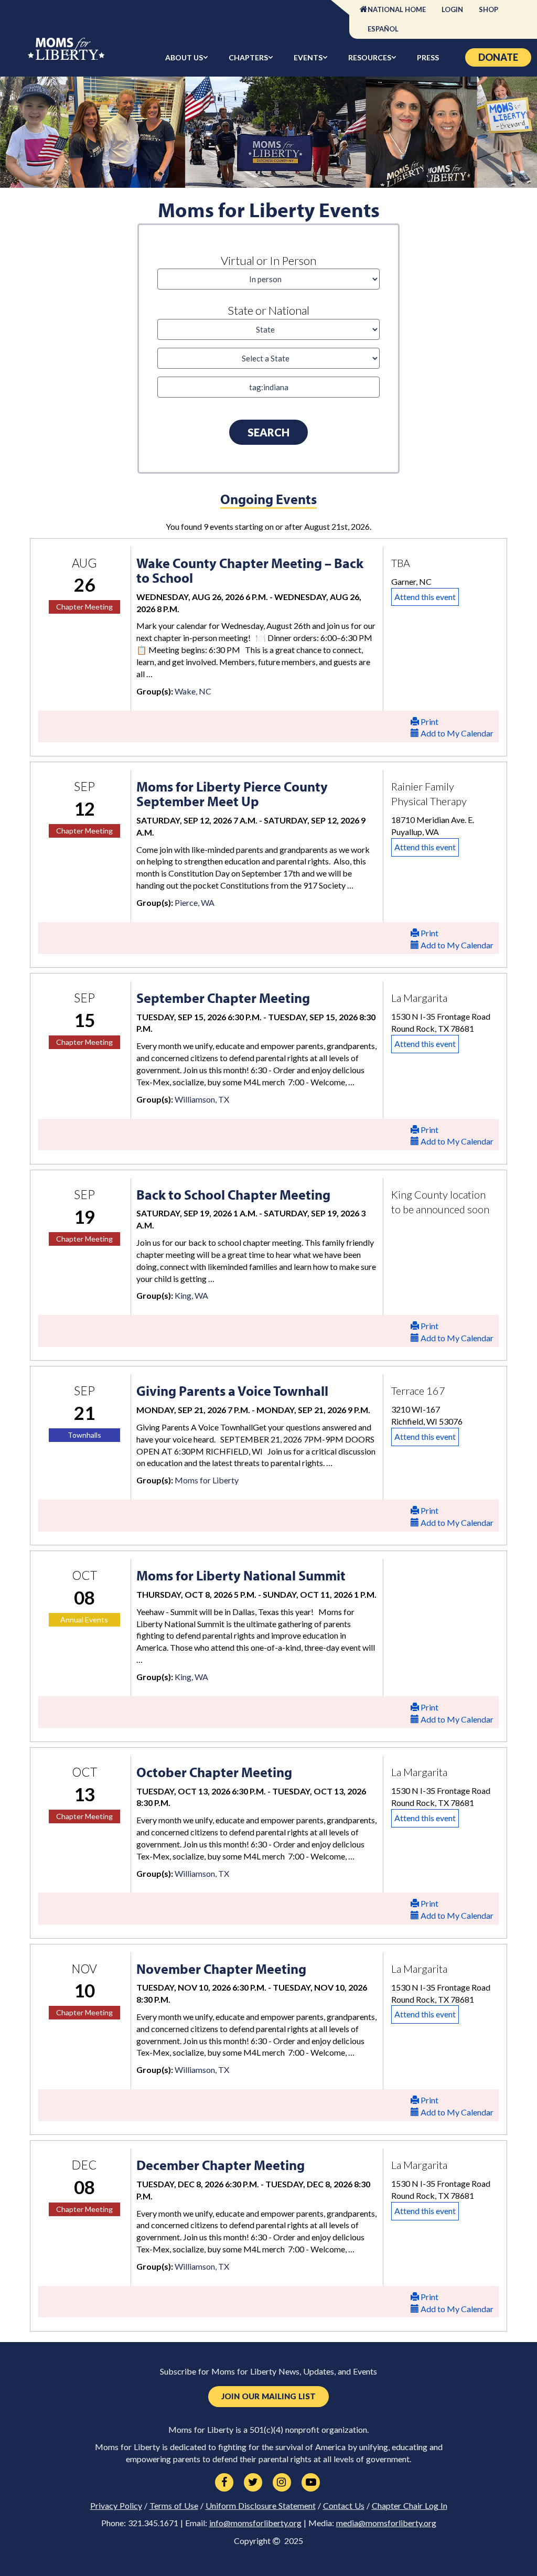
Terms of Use (174, 2506)
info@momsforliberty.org (255, 2523)
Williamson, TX (202, 1099)
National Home (397, 9)
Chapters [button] (248, 57)
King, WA (191, 1295)
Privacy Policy (116, 2506)
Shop (488, 9)
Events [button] (308, 57)
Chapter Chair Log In (410, 2506)
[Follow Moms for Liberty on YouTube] (311, 2483)
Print (429, 722)
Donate (498, 57)
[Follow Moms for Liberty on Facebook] (224, 2483)
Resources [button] (370, 57)
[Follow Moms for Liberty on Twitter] (253, 2483)
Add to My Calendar (456, 733)
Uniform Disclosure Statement (261, 2506)
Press (428, 57)
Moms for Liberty (207, 1480)
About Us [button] (184, 57)
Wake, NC (193, 691)
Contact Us (344, 2506)
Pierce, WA (195, 902)
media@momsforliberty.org (386, 2523)
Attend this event (425, 597)
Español (383, 29)
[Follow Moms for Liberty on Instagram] (282, 2483)
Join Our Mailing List (268, 2396)
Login (452, 9)
